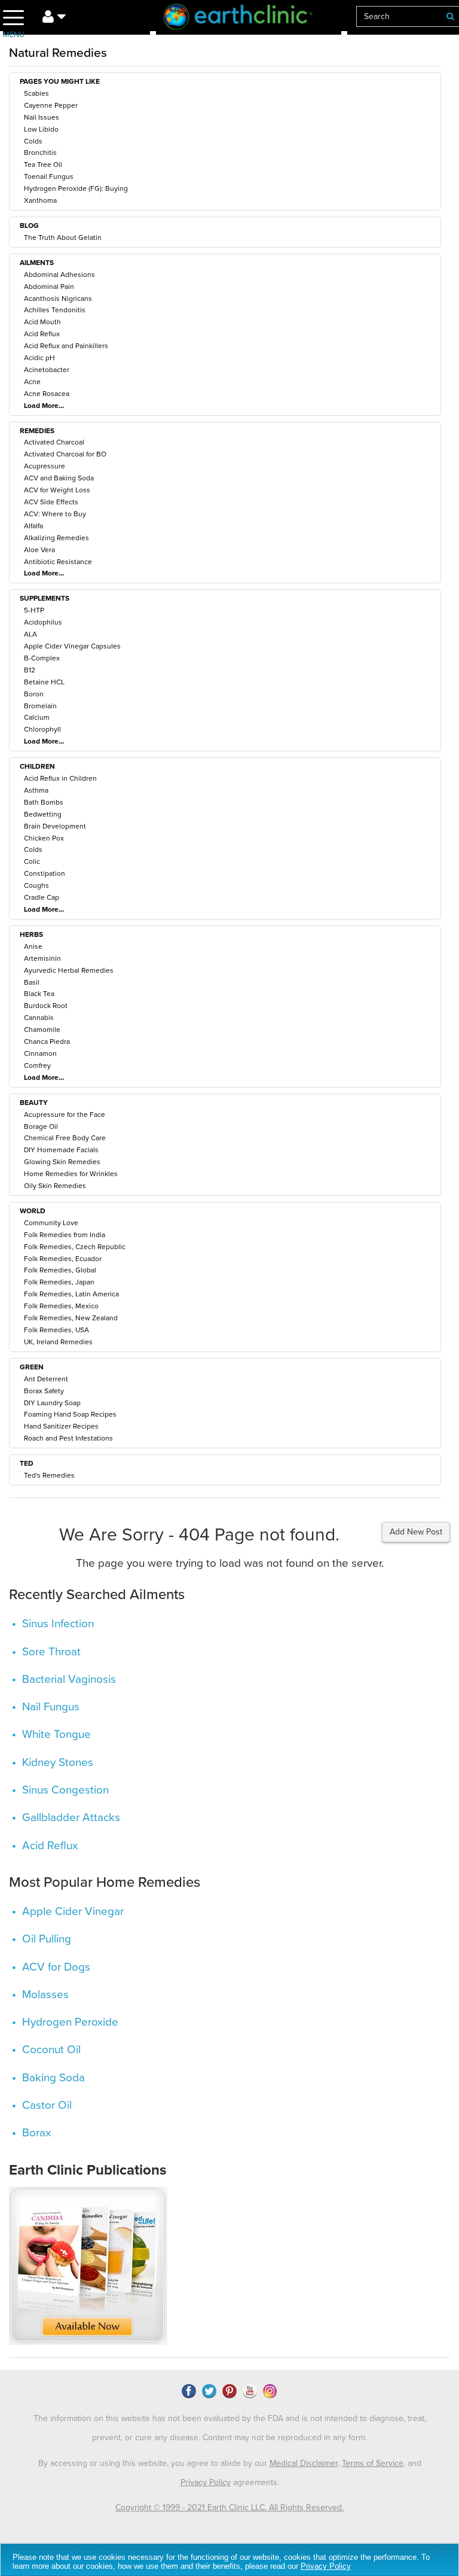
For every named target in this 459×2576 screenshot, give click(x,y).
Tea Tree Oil (43, 165)
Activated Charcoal (54, 442)
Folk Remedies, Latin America (71, 1294)
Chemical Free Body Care (65, 1138)
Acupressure (45, 466)
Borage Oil (41, 1126)
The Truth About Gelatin (63, 237)
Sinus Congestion (65, 1790)
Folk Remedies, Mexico (61, 1306)
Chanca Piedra (47, 1042)
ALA (30, 634)
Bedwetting (43, 814)
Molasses (45, 1995)
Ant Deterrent (46, 1379)
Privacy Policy (206, 2482)
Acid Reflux (42, 334)
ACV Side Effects (51, 502)
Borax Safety (44, 1391)
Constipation (45, 873)
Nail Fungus (51, 1707)
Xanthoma (40, 200)
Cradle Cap (42, 897)
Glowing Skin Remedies (62, 1162)
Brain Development (55, 826)
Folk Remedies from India (65, 1235)
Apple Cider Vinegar (73, 1911)
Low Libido (41, 129)
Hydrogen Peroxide (70, 2022)
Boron (34, 694)
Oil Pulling (47, 1939)
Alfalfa (33, 526)
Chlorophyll (42, 729)
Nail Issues (42, 117)
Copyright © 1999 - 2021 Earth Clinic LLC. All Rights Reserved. (229, 2508)
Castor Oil (47, 2105)
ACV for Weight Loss (57, 490)
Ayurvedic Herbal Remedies (69, 970)
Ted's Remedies (49, 1475)
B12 (30, 670)
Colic (32, 861)
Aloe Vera (39, 550)
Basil (32, 982)
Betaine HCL (44, 682)
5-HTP (34, 610)
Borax (36, 2133)
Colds (33, 141)
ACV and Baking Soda (59, 478)
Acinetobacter (47, 370)
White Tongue (56, 1734)
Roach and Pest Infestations (68, 1438)
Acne (32, 382)
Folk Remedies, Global (60, 1270)
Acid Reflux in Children (60, 778)
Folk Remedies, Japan (59, 1282)
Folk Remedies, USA (56, 1330)
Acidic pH (39, 358)
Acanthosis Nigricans (58, 299)
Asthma (36, 790)
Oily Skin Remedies (55, 1186)
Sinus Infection (58, 1624)
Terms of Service (373, 2463)
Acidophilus (43, 622)
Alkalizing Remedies (56, 538)
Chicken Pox (44, 838)
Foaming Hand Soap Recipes (70, 1414)
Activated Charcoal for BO (65, 454)
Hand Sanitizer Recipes (61, 1426)
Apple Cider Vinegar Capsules (72, 646)
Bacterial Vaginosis (69, 1679)
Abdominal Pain (49, 287)
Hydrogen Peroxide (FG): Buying (76, 188)
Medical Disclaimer (304, 2463)
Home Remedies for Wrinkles (71, 1174)
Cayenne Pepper (51, 105)
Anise (33, 946)
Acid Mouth (42, 322)
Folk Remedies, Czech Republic (75, 1247)
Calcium (37, 717)
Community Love (51, 1223)
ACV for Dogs (56, 1967)
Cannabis (39, 1018)
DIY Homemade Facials (61, 1150)
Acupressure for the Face (65, 1115)
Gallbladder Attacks (71, 1817)
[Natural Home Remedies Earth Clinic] (249, 19)
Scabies (36, 93)
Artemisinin (42, 958)
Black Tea (39, 994)
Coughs (36, 885)
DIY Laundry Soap (52, 1403)
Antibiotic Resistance (58, 562)
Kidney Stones (58, 1762)
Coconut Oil (51, 2050)
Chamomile (42, 1030)
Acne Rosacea (47, 394)
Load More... (44, 406)
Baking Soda (53, 2078)
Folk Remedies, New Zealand (71, 1318)
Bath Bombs (44, 802)
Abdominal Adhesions (59, 275)
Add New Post (416, 1532)
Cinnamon (40, 1053)
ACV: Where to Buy (55, 514)
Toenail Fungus (49, 176)
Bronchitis (40, 153)
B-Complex (42, 658)
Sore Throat (51, 1652)
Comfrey (37, 1065)
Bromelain (40, 706)
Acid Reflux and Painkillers (66, 346)
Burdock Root (46, 1006)
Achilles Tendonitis (55, 310)
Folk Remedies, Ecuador (63, 1259)
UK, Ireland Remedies (58, 1342)
